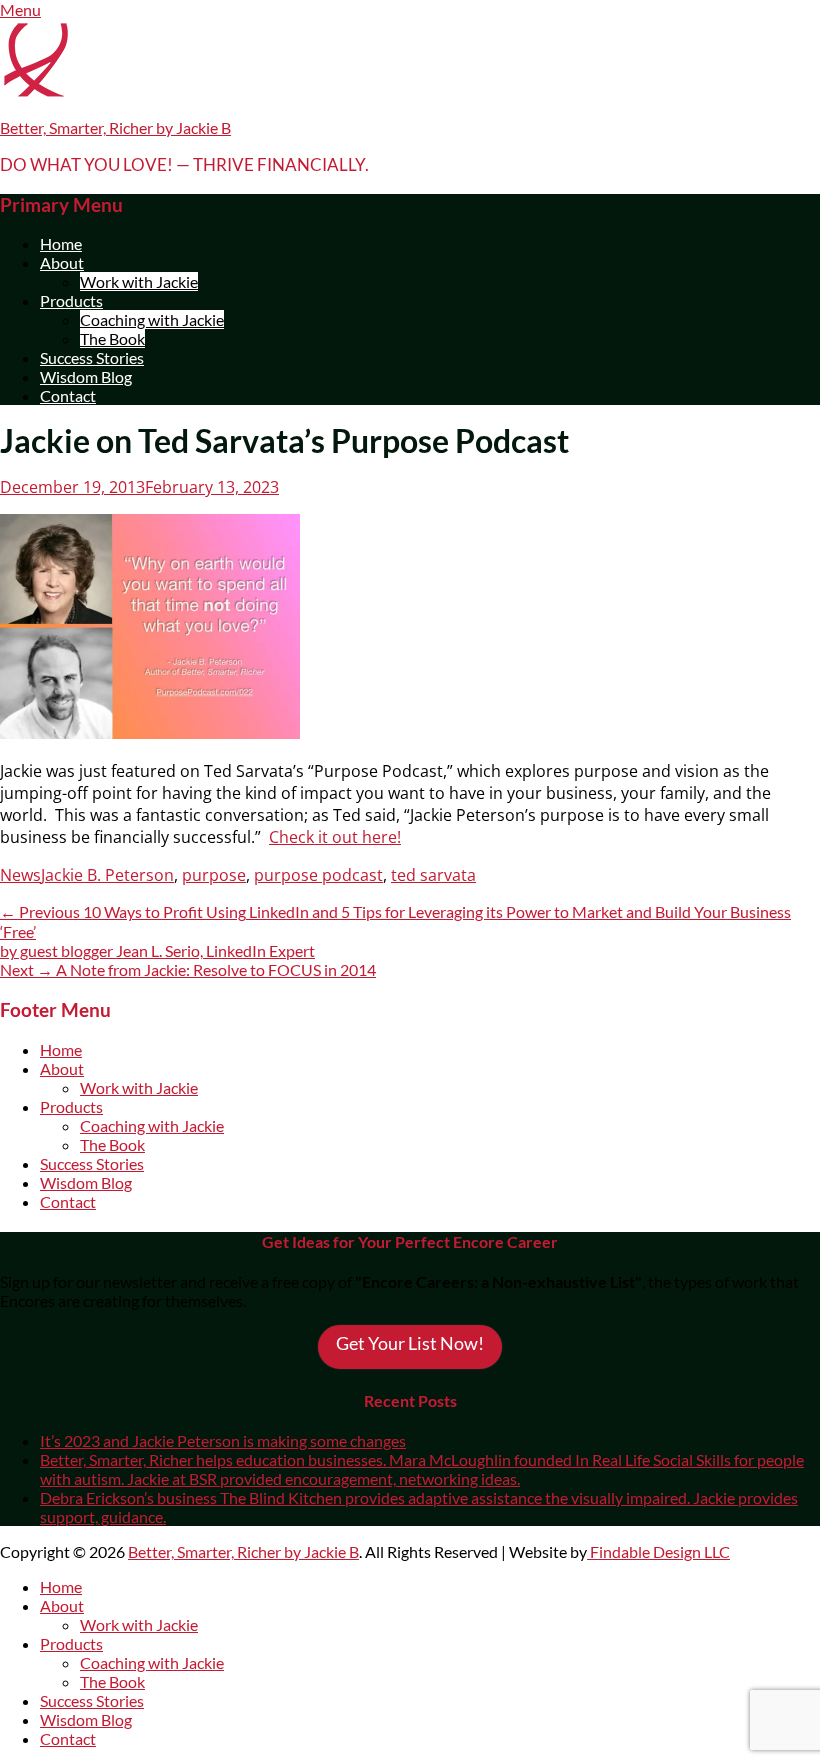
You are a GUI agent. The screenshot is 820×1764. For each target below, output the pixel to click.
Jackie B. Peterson (107, 875)
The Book (112, 338)
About (62, 262)
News (20, 875)
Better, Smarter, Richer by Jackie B (115, 127)
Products (71, 300)
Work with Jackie (139, 281)
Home (61, 243)
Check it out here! (335, 837)
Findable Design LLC (658, 1551)
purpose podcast (318, 875)
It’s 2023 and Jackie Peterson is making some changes (223, 1440)
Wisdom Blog (86, 376)
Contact (68, 395)
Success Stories (92, 357)
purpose (214, 875)
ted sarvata (433, 875)
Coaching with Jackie (152, 319)
